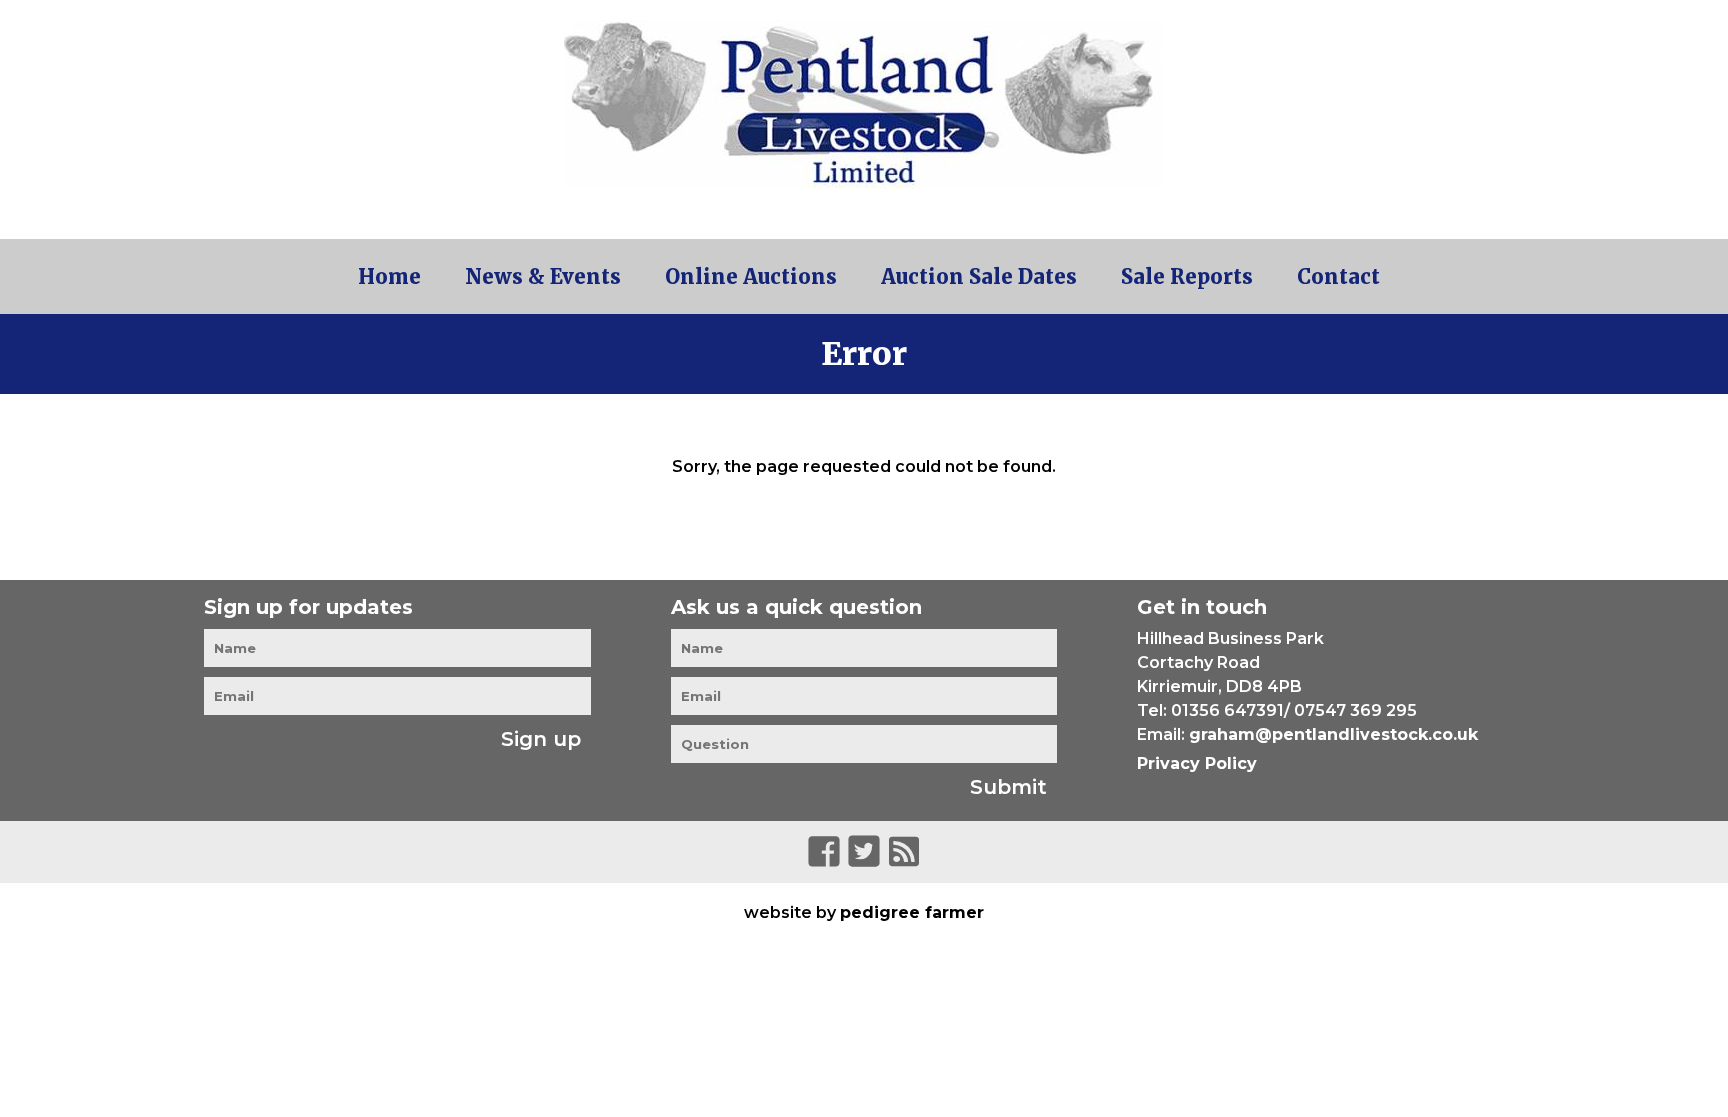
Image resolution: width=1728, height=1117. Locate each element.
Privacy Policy (1197, 763)
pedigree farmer (912, 912)
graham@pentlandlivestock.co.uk (1333, 734)
